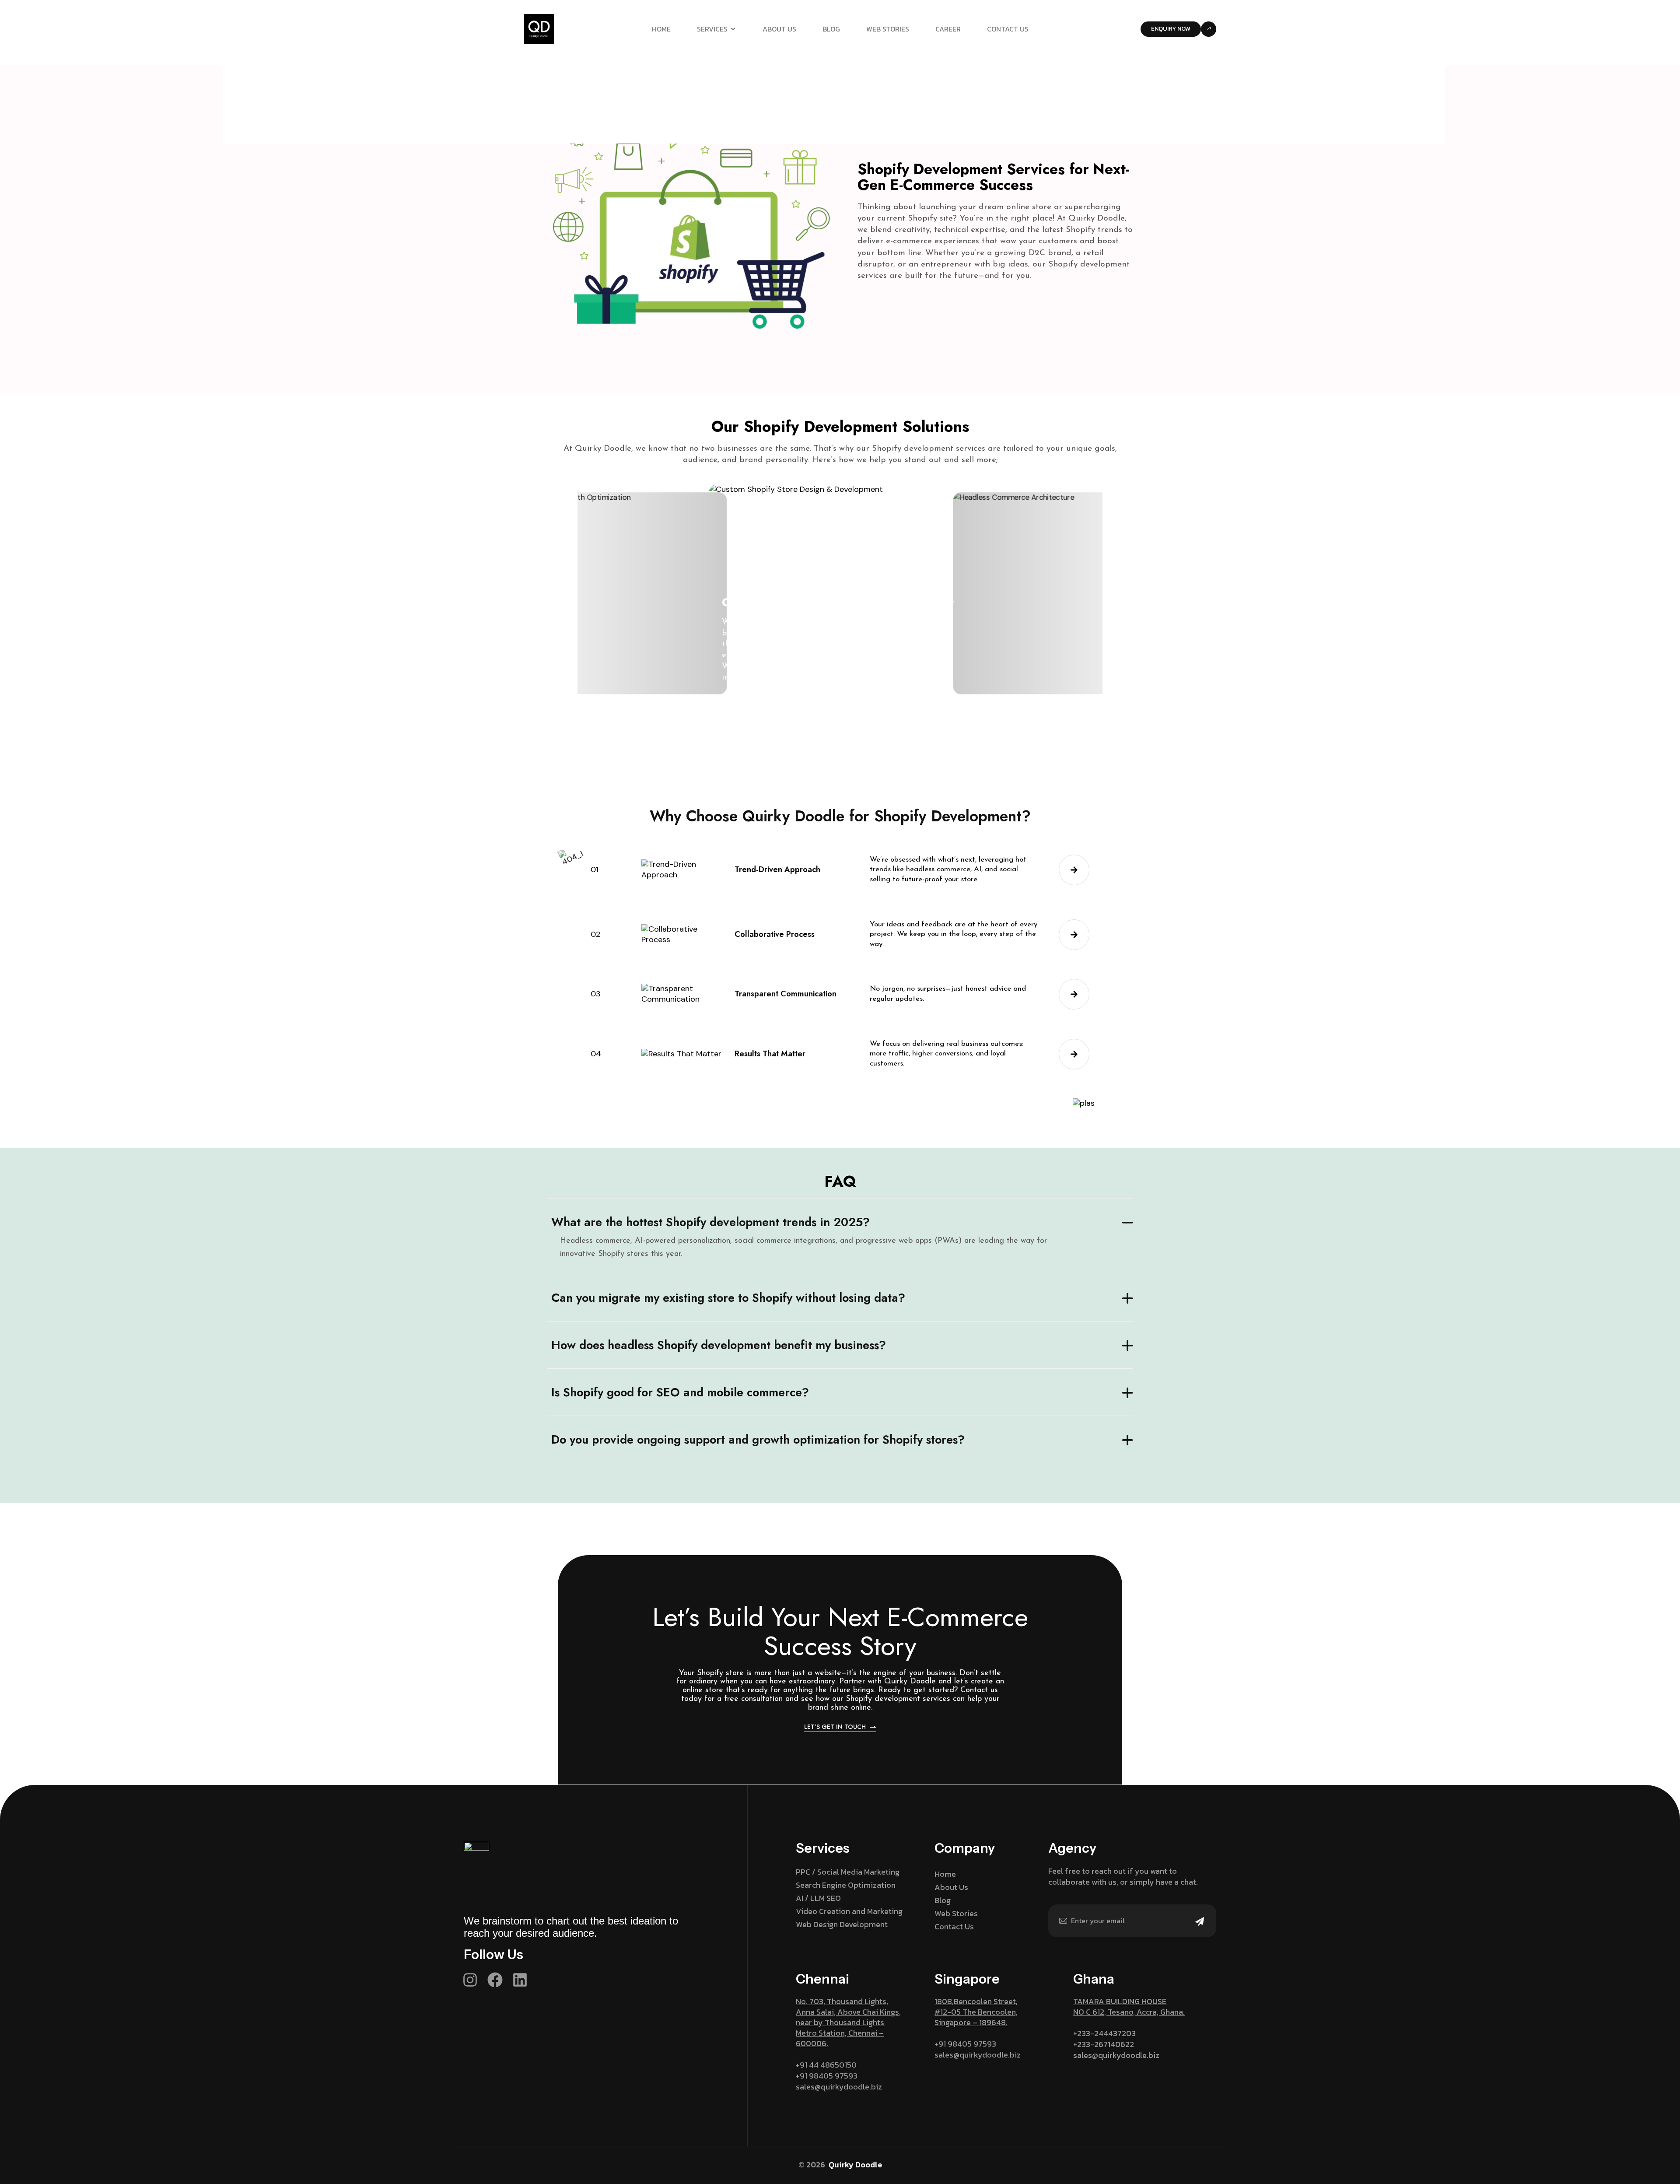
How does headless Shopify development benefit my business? (719, 1345)
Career (948, 29)
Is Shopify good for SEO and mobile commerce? (680, 1392)
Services (712, 29)
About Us (779, 29)
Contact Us (1008, 29)
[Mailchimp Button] (1200, 1927)
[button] (774, 698)
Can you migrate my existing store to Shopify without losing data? (728, 1298)
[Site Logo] (539, 28)
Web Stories (888, 29)
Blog (831, 29)
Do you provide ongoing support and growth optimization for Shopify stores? (758, 1439)
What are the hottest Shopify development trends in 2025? (710, 1222)
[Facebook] (495, 1980)
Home (661, 29)
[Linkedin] (520, 1980)
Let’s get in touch (835, 1727)
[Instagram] (470, 1980)
